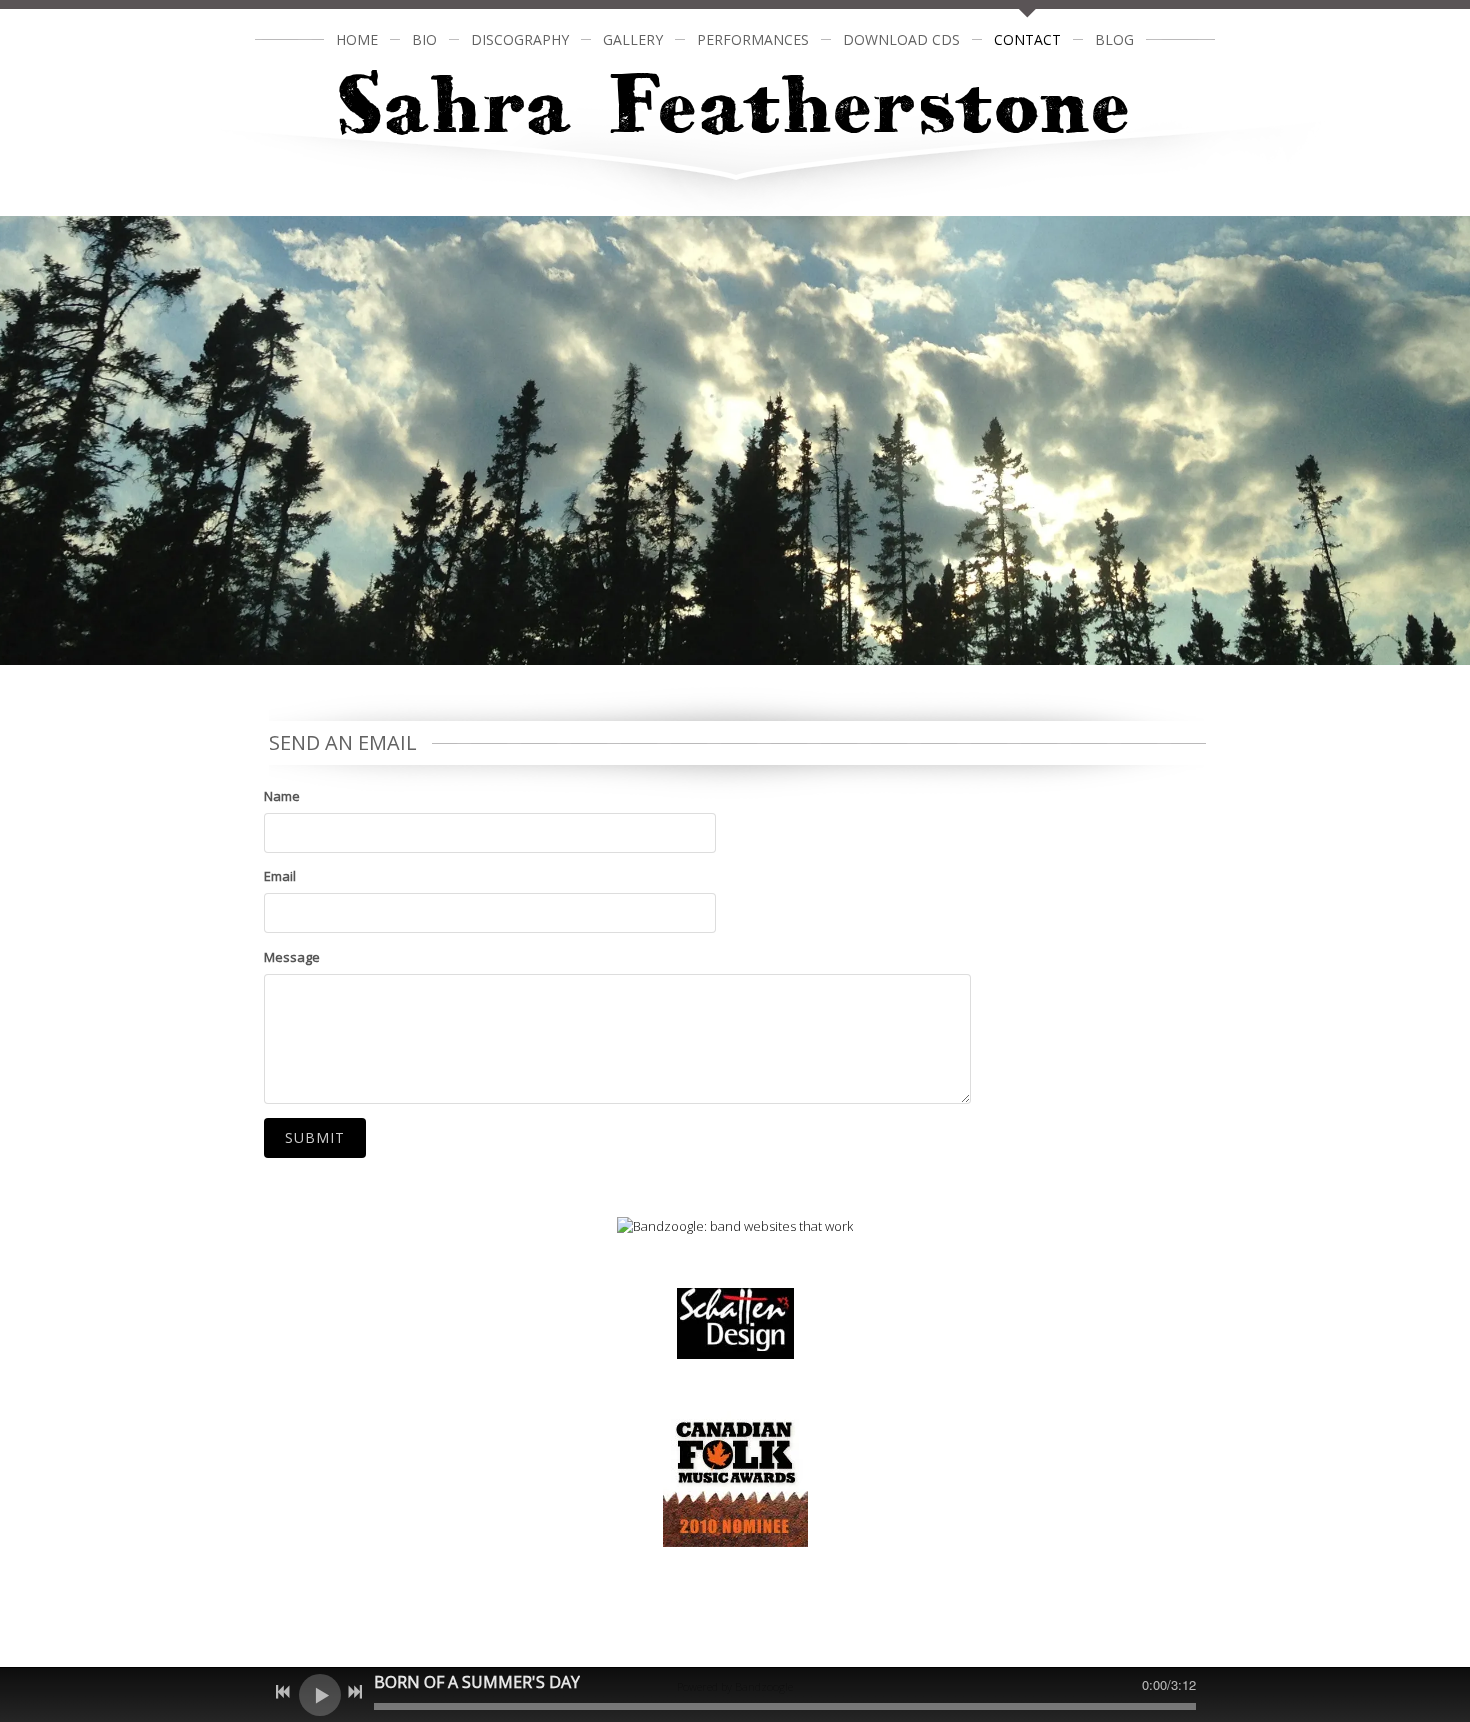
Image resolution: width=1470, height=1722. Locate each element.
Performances (753, 39)
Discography (520, 39)
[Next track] (355, 1692)
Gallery (633, 39)
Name (282, 796)
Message (292, 957)
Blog (1114, 39)
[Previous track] (283, 1692)
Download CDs (901, 39)
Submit (315, 1137)
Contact (1027, 39)
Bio (424, 39)
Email (280, 876)
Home (357, 39)
